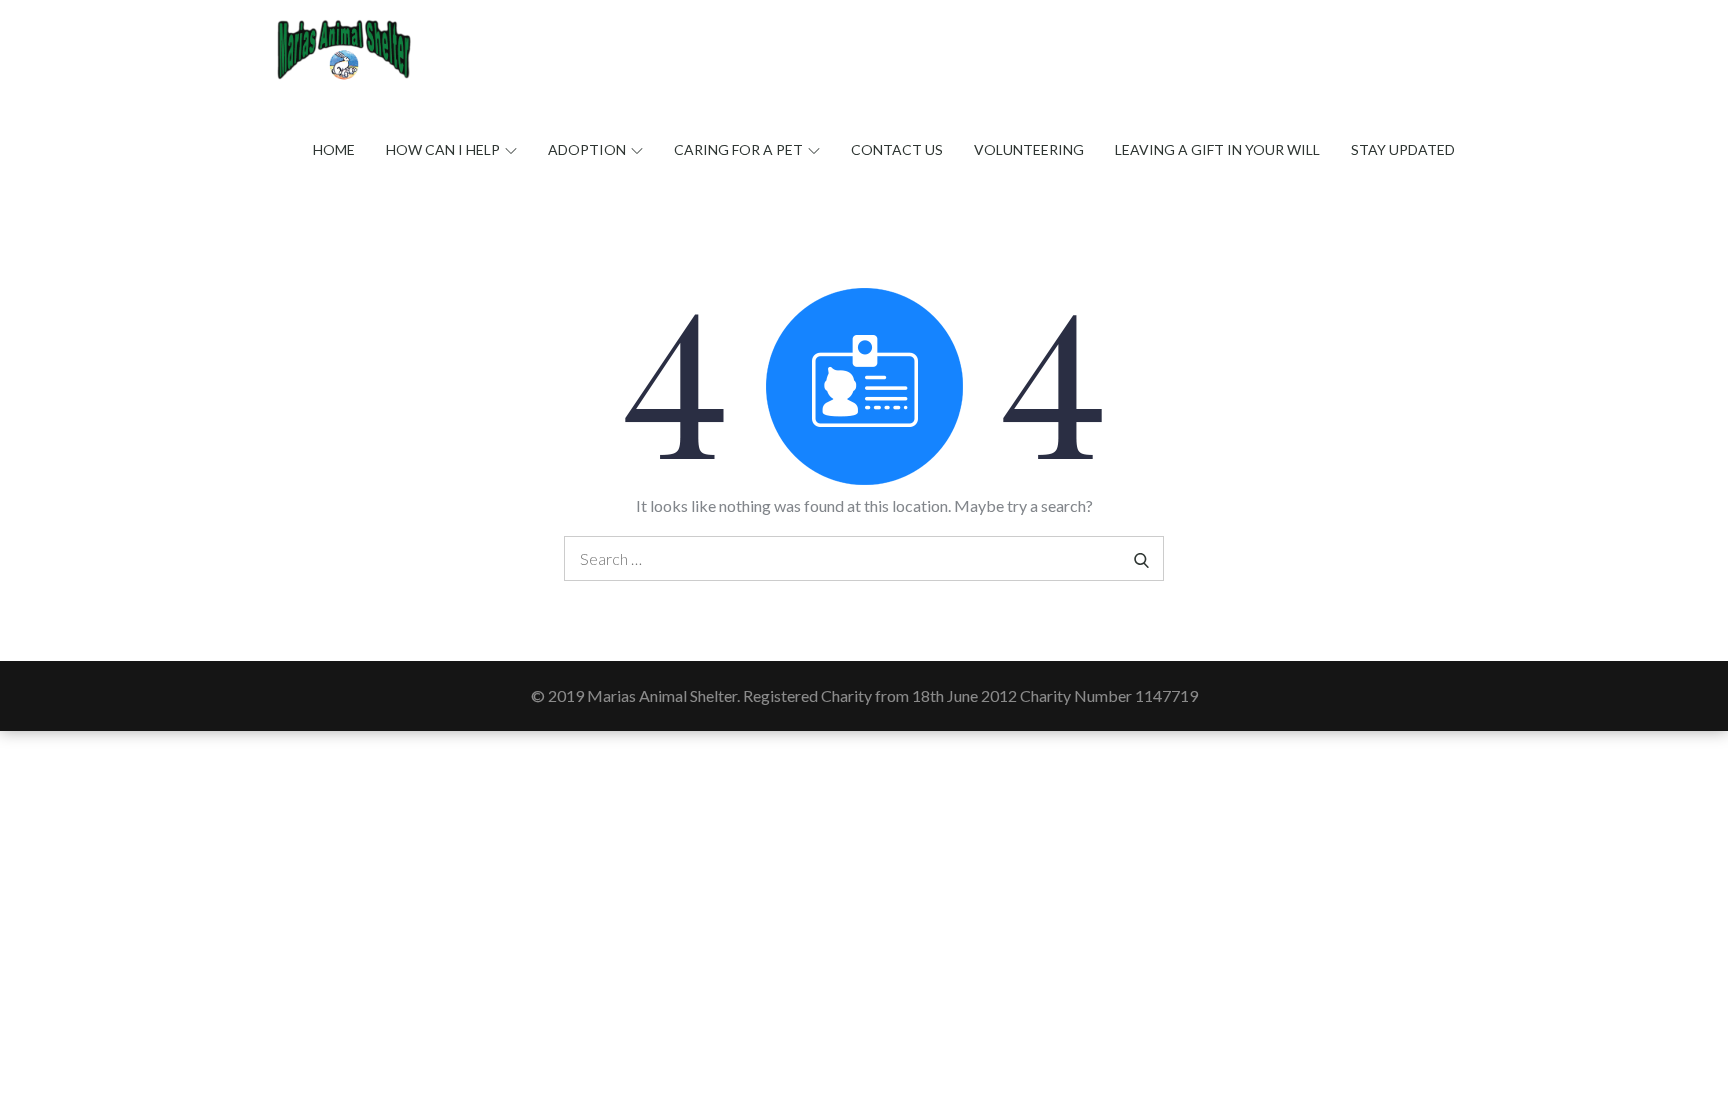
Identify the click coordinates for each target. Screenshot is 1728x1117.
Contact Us (897, 149)
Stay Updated (1403, 149)
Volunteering (1029, 149)
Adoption (587, 149)
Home (334, 149)
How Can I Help (443, 149)
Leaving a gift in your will (1217, 149)
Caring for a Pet (738, 149)
